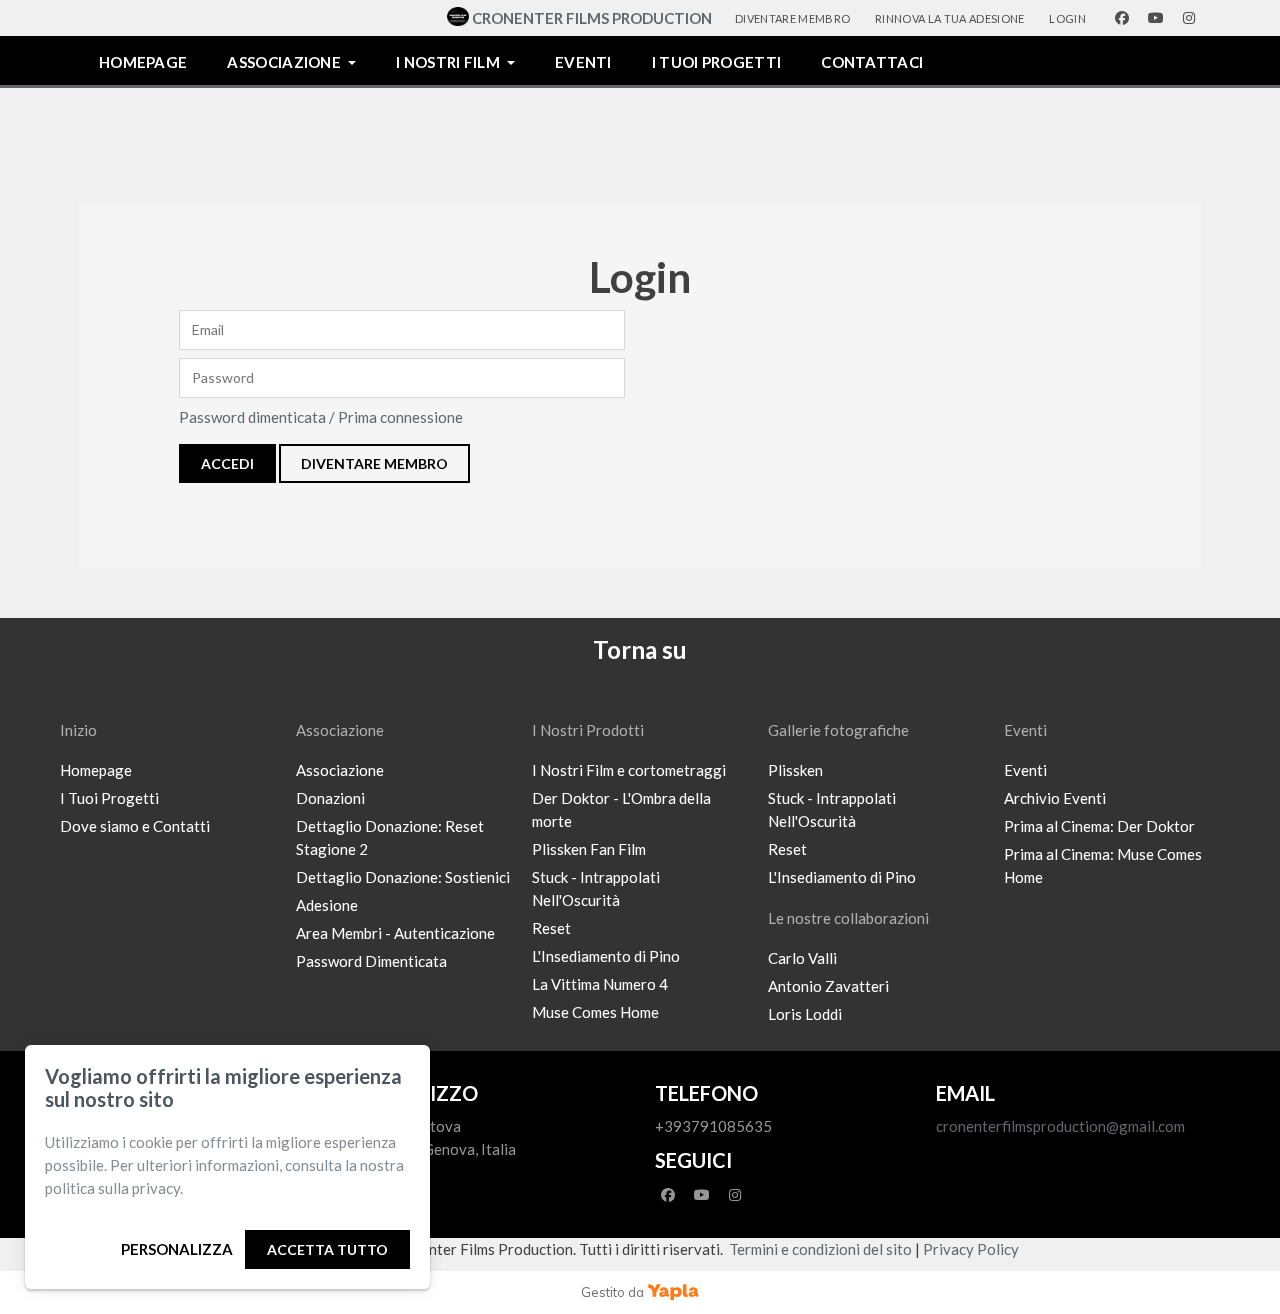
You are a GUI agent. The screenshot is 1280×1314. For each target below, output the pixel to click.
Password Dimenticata (371, 961)
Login (1067, 18)
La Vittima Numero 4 (600, 984)
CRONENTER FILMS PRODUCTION (592, 18)
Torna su (640, 649)
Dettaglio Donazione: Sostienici (403, 877)
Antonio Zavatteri (828, 986)
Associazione (284, 62)
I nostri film (448, 62)
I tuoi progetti (717, 62)
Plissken (795, 770)
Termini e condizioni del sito (820, 1249)
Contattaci (872, 62)
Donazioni (330, 798)
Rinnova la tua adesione (950, 18)
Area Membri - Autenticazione (395, 933)
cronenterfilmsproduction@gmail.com (1060, 1126)
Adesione (327, 905)
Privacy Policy (971, 1249)
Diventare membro (792, 18)
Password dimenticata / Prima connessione (321, 417)
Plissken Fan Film (589, 849)
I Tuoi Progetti (109, 798)
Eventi (583, 62)
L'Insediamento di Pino (606, 956)
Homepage (143, 62)
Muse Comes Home (595, 1012)
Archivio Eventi (1055, 798)
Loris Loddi (805, 1014)
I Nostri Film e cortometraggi (629, 770)
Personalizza (177, 1249)
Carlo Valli (802, 958)
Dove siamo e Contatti (135, 826)
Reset (551, 928)
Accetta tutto (327, 1249)
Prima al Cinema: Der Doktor (1099, 826)
